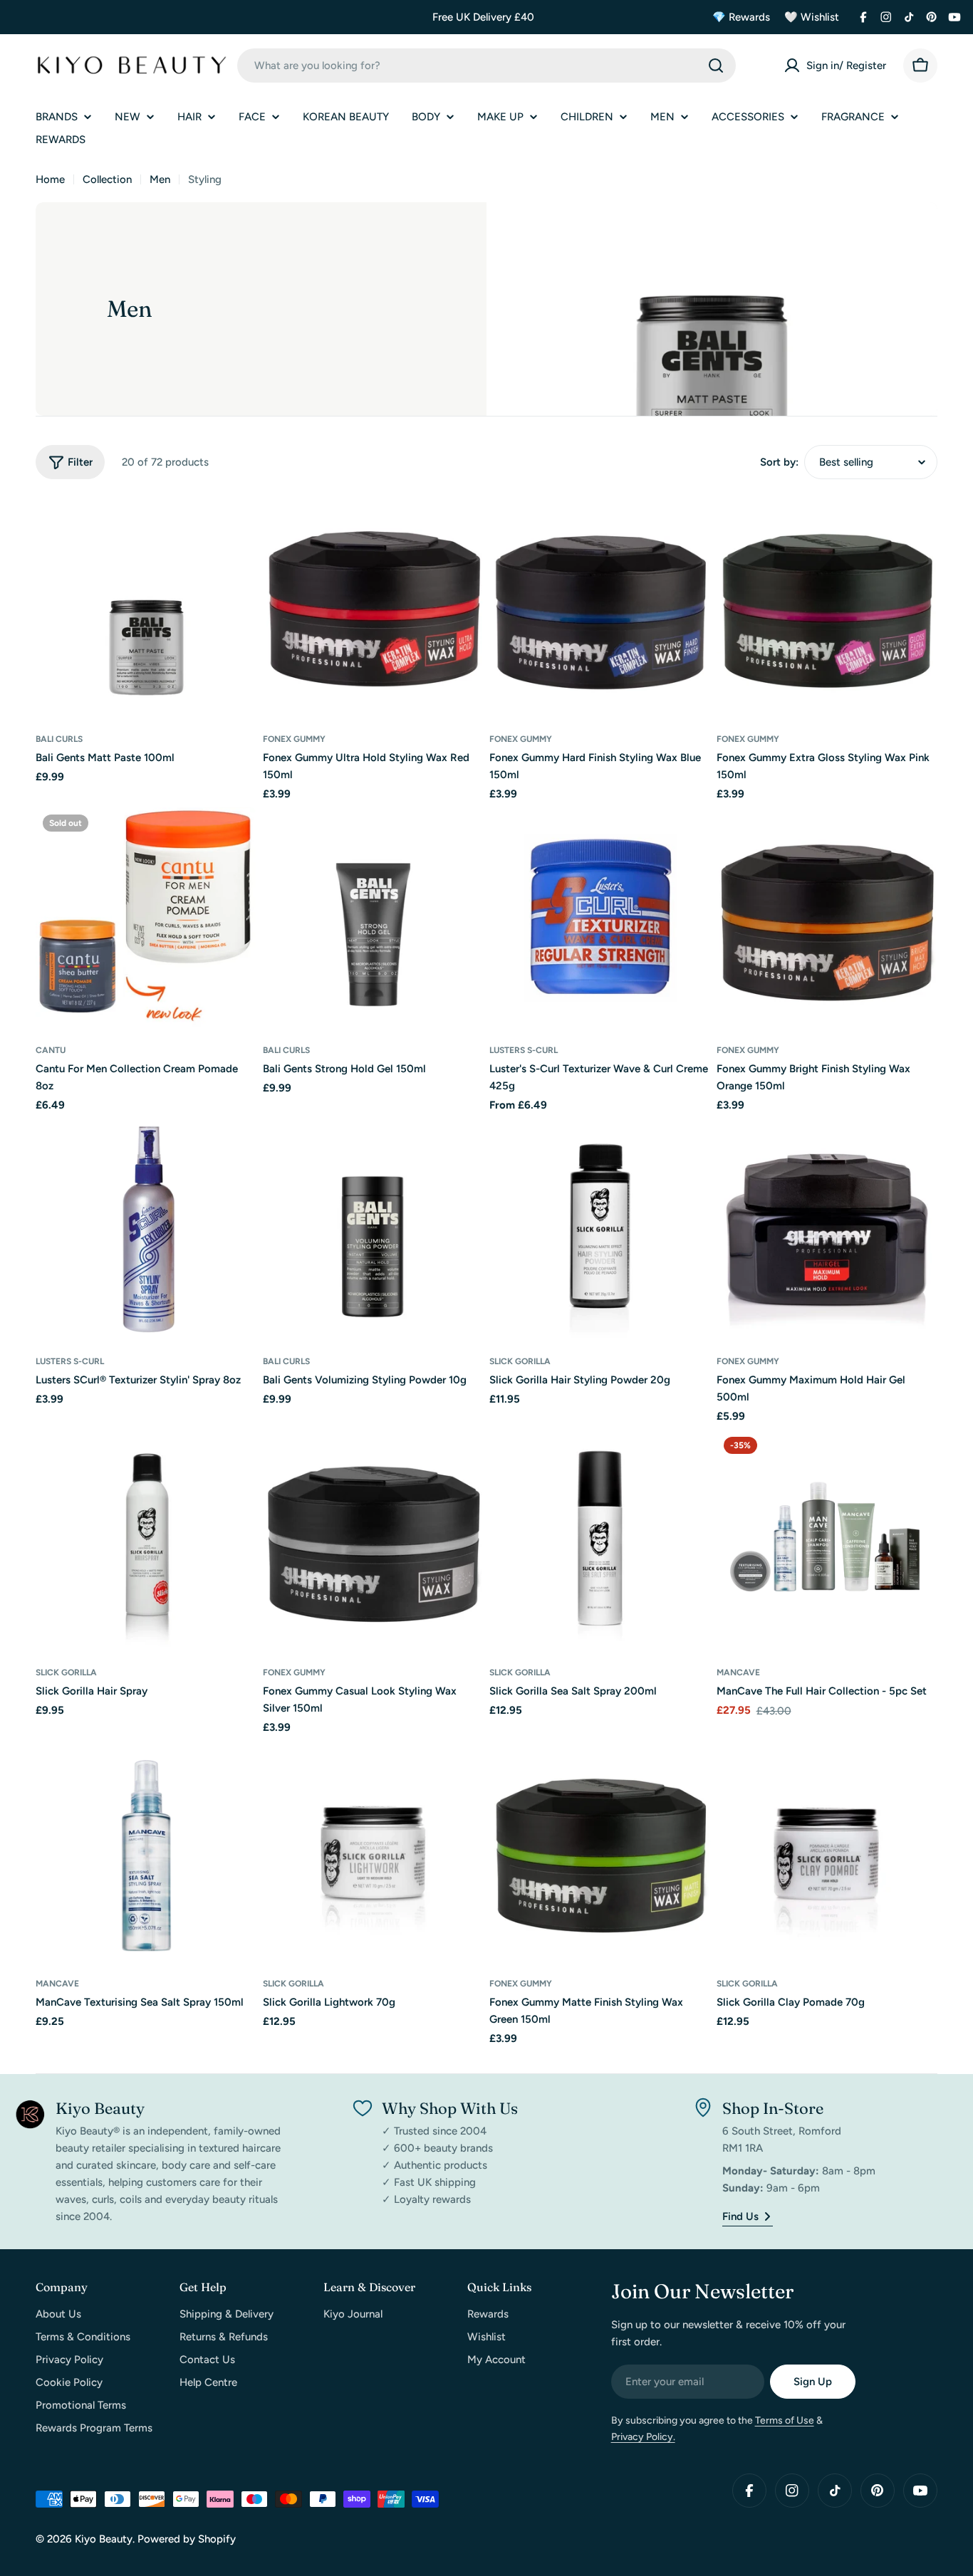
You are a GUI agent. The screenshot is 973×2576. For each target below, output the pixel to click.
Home (50, 179)
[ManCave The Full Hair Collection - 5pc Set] (827, 1540)
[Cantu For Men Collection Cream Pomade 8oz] (146, 918)
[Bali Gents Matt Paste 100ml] (146, 607)
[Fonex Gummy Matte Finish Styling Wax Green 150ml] (600, 1852)
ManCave (738, 1672)
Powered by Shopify (187, 2539)
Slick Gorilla (520, 1361)
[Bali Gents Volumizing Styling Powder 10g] (374, 1229)
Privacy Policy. (643, 2437)
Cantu (51, 1050)
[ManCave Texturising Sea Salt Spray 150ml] (146, 1852)
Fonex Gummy (294, 739)
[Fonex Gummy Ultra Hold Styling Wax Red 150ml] (374, 607)
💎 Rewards (741, 17)
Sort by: (779, 462)
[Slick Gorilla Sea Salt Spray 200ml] (600, 1540)
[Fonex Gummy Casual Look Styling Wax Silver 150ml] (374, 1540)
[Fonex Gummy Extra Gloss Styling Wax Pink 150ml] (827, 607)
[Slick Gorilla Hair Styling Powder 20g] (600, 1229)
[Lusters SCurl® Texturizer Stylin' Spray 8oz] (146, 1229)
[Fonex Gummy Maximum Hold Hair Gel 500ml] (827, 1229)
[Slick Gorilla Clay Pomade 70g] (827, 1852)
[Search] (716, 66)
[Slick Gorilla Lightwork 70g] (374, 1852)
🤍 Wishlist (812, 17)
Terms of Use (785, 2420)
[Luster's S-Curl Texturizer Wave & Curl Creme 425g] (600, 918)
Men (160, 179)
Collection (107, 179)
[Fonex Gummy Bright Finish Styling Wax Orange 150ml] (827, 918)
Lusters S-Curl (524, 1050)
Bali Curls (59, 739)
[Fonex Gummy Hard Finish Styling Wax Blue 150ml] (600, 607)
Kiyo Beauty (104, 2539)
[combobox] (486, 66)
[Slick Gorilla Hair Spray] (146, 1540)
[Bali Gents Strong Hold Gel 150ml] (374, 918)
